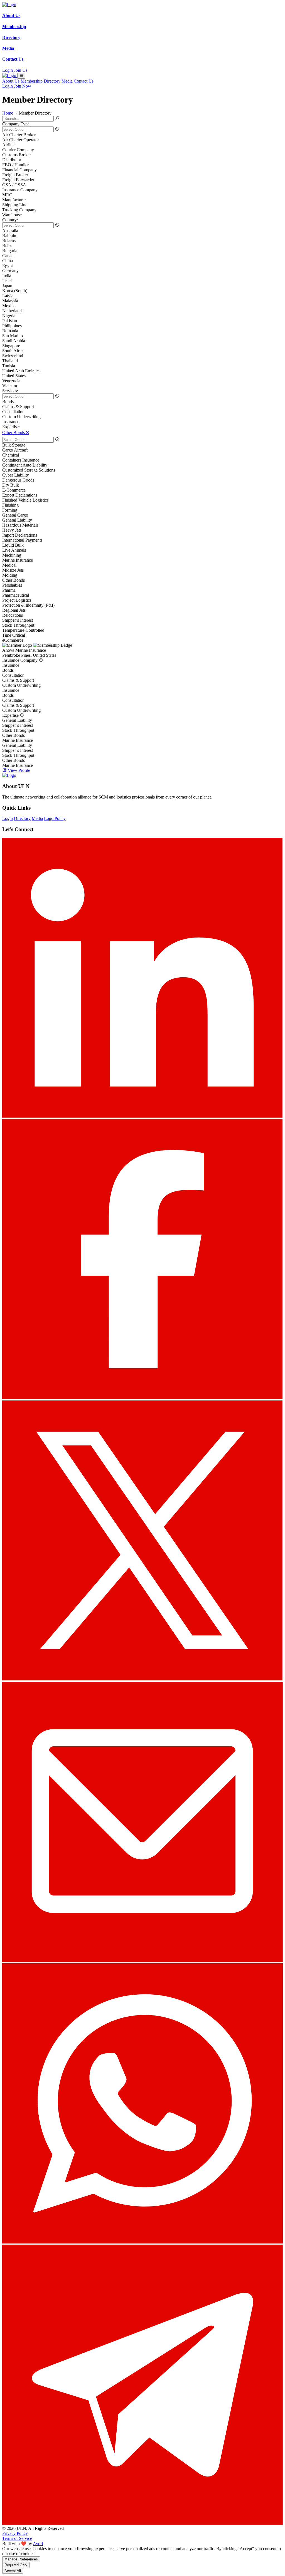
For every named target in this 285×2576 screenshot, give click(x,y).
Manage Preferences (21, 2559)
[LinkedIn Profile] (142, 1116)
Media (67, 81)
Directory (52, 81)
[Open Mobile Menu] (21, 76)
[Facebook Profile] (142, 1398)
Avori (38, 2544)
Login (8, 70)
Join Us (21, 70)
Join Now (23, 86)
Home (8, 113)
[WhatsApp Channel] (142, 2242)
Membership (32, 81)
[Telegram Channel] (142, 2523)
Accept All (13, 2571)
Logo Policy (55, 818)
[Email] (142, 1961)
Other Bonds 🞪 (16, 432)
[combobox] (142, 129)
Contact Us (84, 81)
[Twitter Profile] (142, 1679)
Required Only (16, 2565)
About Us (11, 81)
